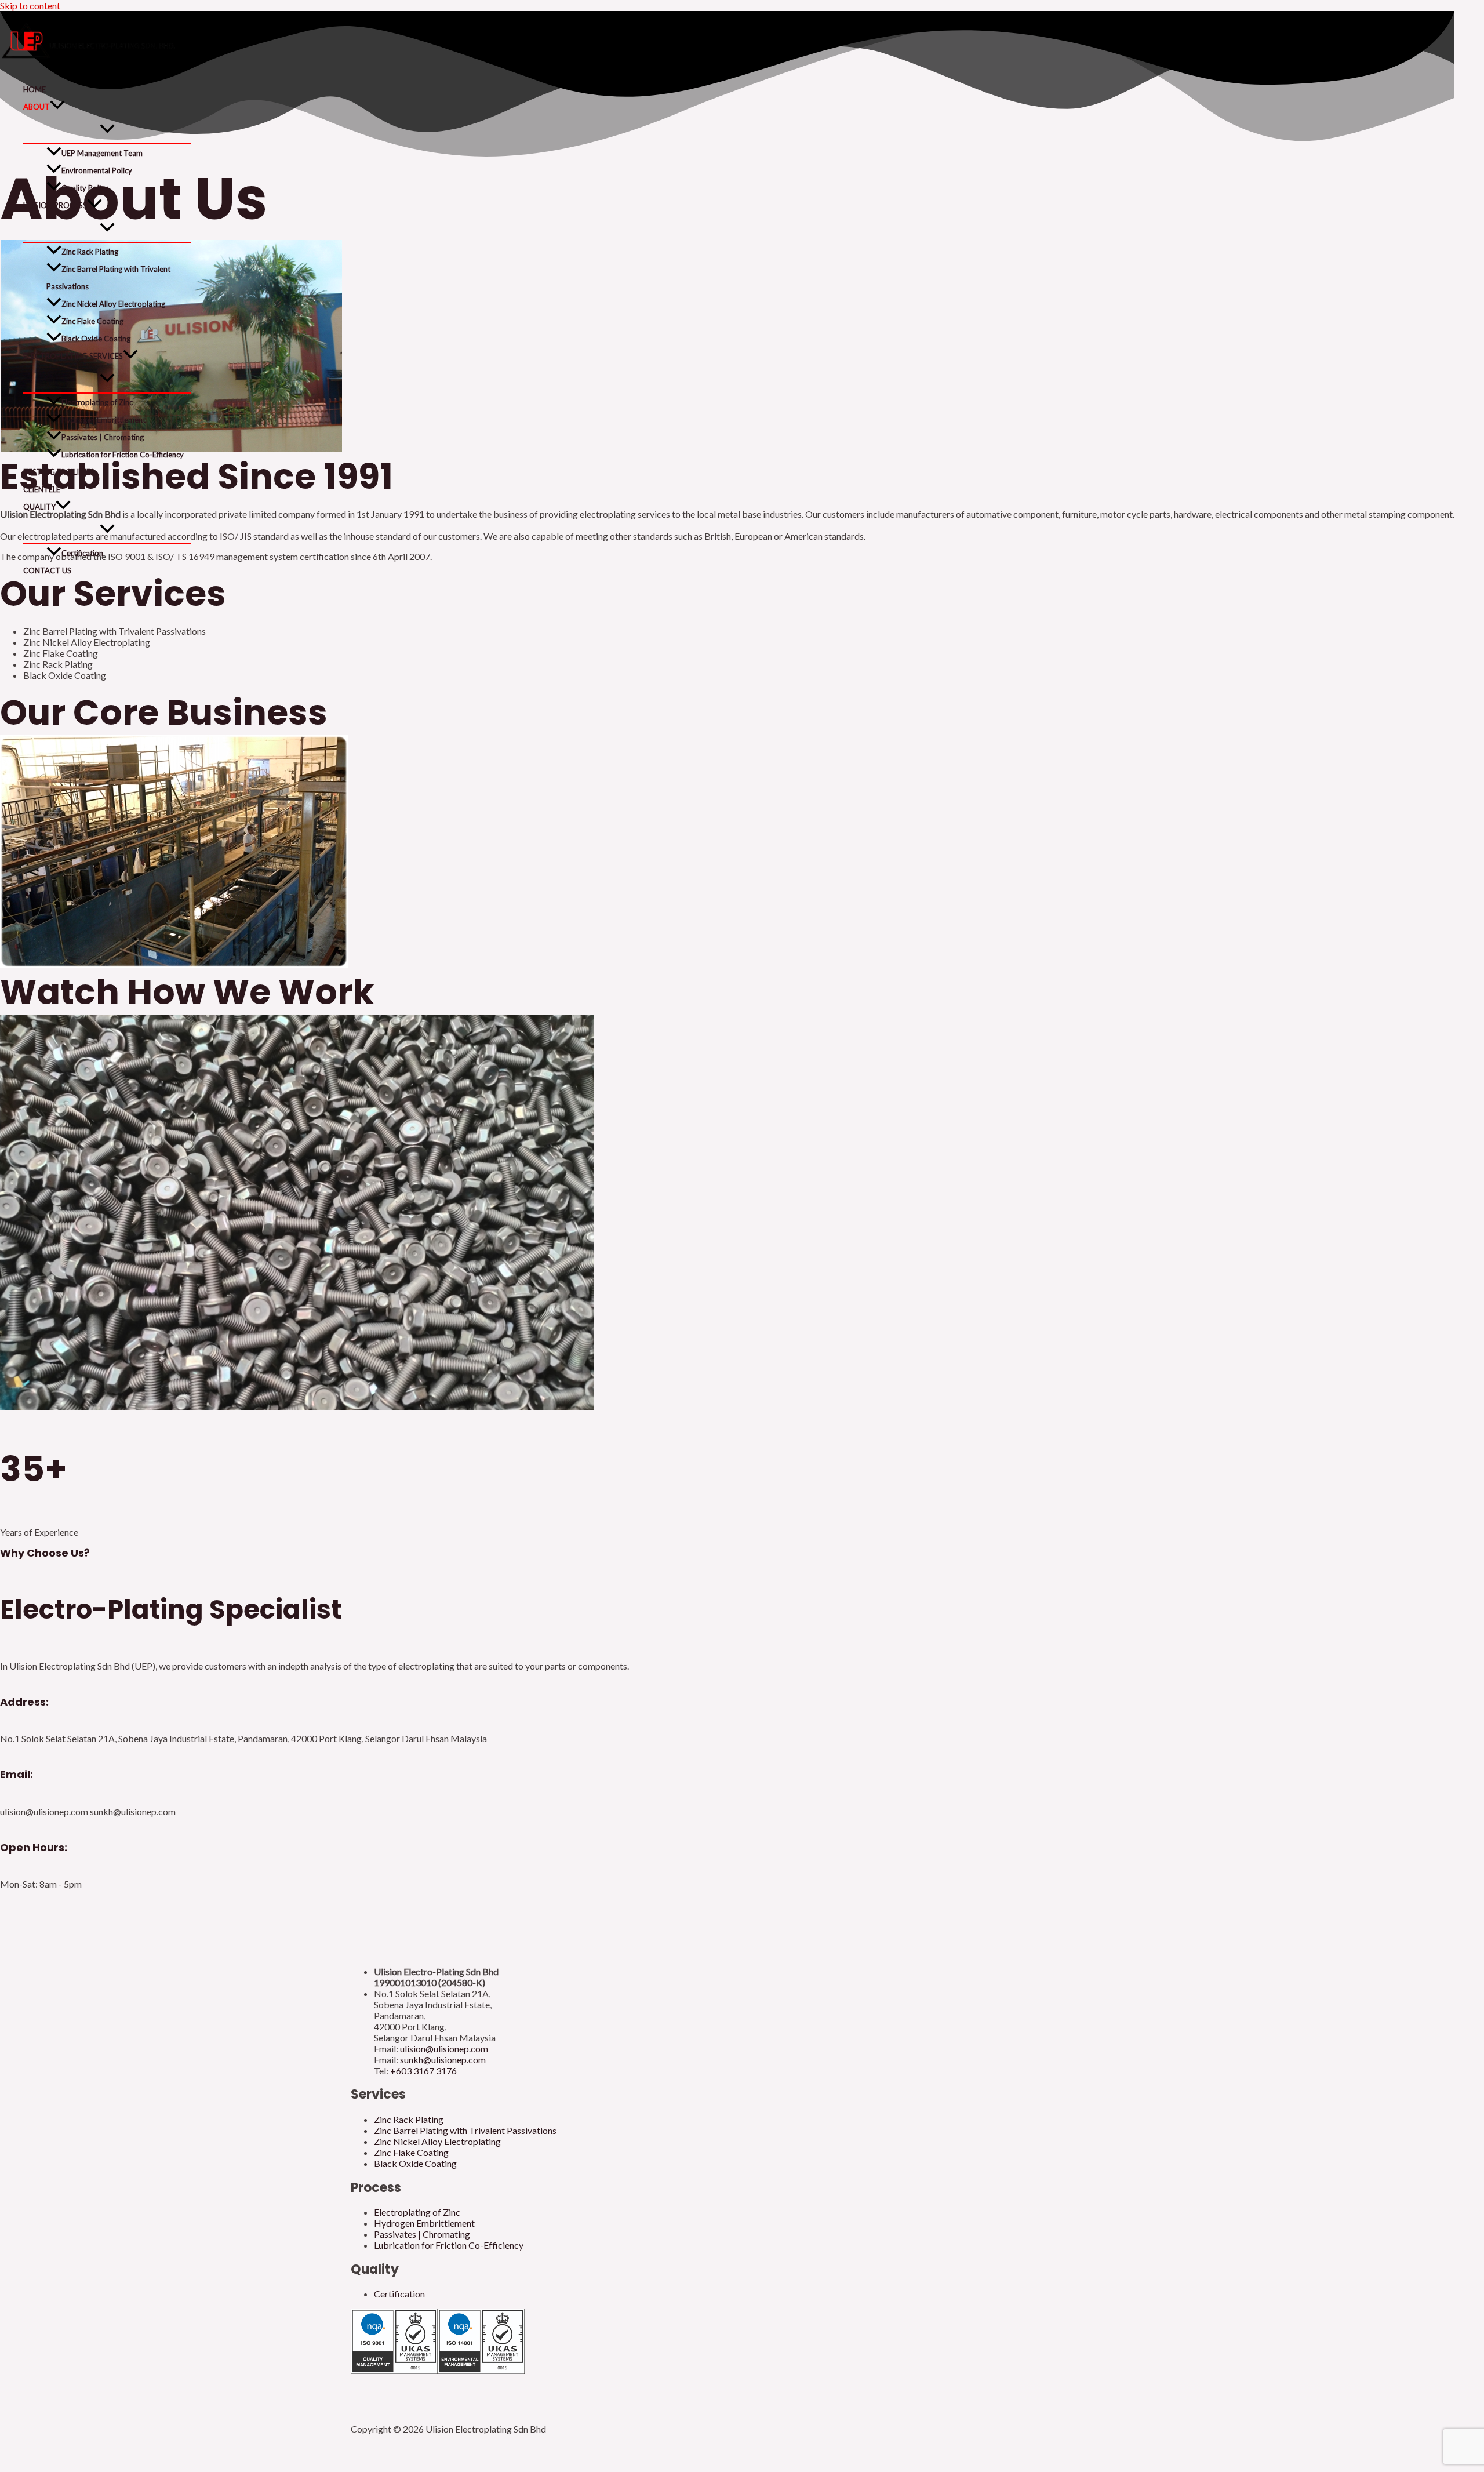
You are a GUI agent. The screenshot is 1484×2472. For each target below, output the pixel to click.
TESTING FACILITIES (59, 472)
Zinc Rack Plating (90, 252)
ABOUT (37, 107)
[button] (57, 107)
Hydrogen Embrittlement (103, 420)
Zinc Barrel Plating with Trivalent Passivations (108, 278)
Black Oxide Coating (96, 339)
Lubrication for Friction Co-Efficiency (123, 455)
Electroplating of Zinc (97, 402)
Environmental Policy (97, 170)
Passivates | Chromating (103, 437)
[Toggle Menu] (107, 129)
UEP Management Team (102, 153)
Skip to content (30, 6)
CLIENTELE (42, 489)
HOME (34, 89)
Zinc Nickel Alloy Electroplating (113, 304)
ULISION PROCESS (55, 205)
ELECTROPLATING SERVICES (73, 356)
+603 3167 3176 (423, 2071)
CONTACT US (47, 570)
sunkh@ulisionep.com (443, 2060)
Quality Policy (85, 188)
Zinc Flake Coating (92, 321)
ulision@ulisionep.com (444, 2049)
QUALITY (39, 507)
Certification (82, 553)
